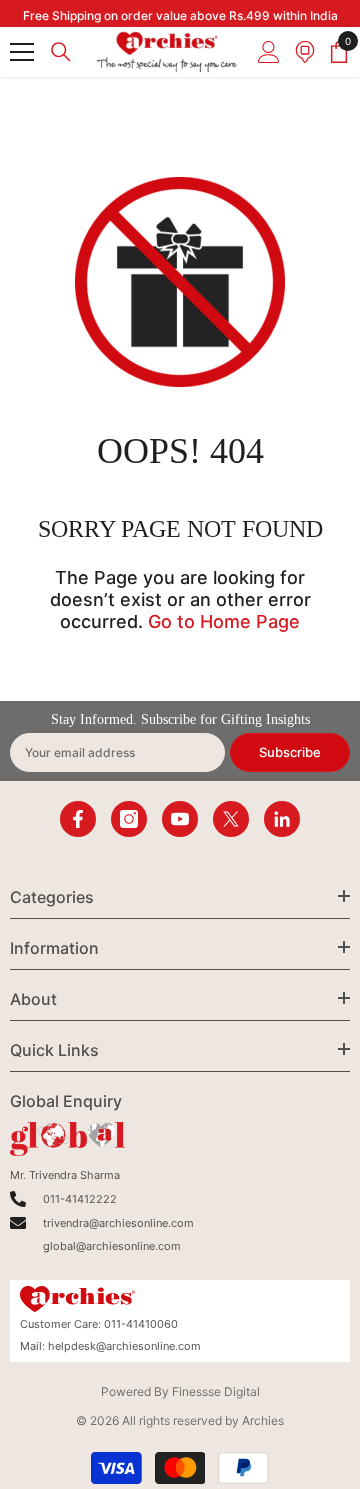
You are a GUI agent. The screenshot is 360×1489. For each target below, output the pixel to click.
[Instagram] (129, 819)
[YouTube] (180, 819)
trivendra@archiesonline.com (118, 1223)
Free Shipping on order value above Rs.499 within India (180, 15)
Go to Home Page (224, 621)
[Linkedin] (282, 819)
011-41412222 (80, 1199)
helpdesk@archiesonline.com (124, 1346)
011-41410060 (141, 1324)
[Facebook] (78, 819)
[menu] (22, 52)
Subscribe (290, 752)
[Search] (61, 52)
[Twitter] (231, 819)
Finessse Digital (216, 1391)
